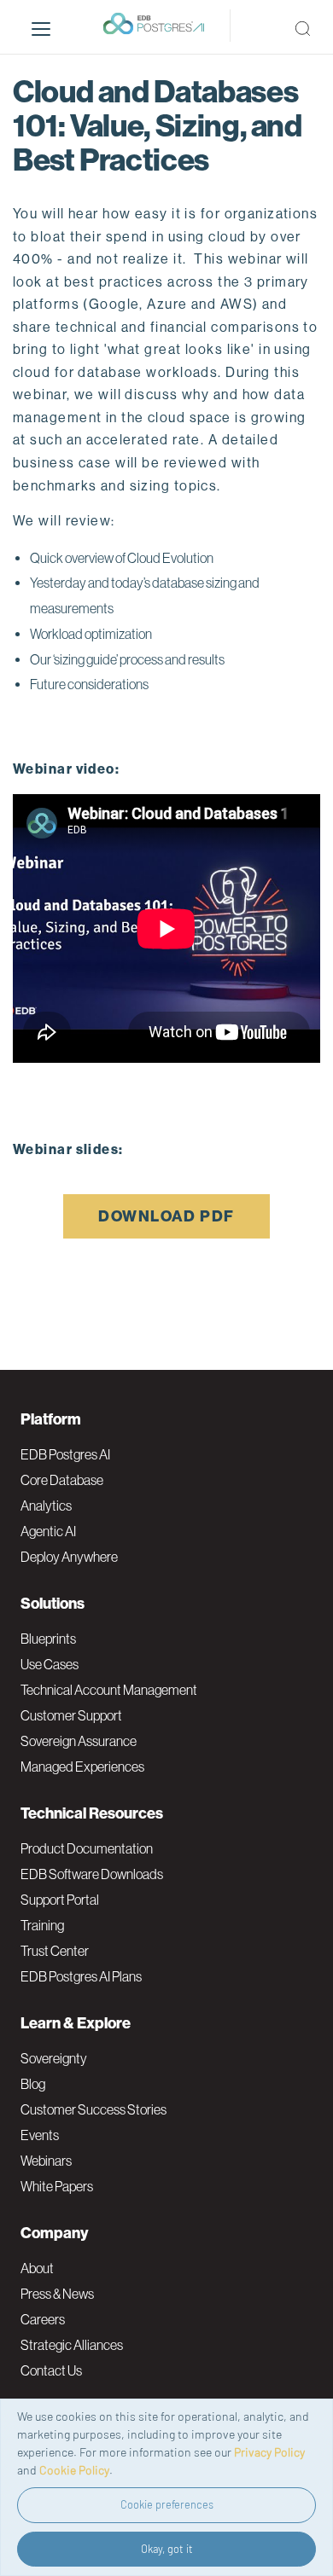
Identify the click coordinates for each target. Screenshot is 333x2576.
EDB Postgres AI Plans (81, 1976)
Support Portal (60, 1900)
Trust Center (55, 1951)
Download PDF (166, 1216)
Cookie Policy (74, 2470)
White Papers (57, 2186)
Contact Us (51, 2370)
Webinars (46, 2161)
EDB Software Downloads (92, 1874)
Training (42, 1925)
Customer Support (71, 1715)
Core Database (62, 1480)
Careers (43, 2319)
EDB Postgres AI (65, 1454)
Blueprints (48, 1639)
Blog (33, 2084)
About (37, 2268)
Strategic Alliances (72, 2345)
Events (40, 2135)
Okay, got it (167, 2549)
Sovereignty (54, 2058)
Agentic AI (48, 1531)
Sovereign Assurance (79, 1741)
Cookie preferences (167, 2504)
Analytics (46, 1506)
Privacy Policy (269, 2452)
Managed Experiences (82, 1767)
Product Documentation (87, 1848)
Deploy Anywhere (69, 1557)
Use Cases (50, 1664)
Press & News (57, 2294)
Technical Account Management (109, 1690)
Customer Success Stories (93, 2109)
